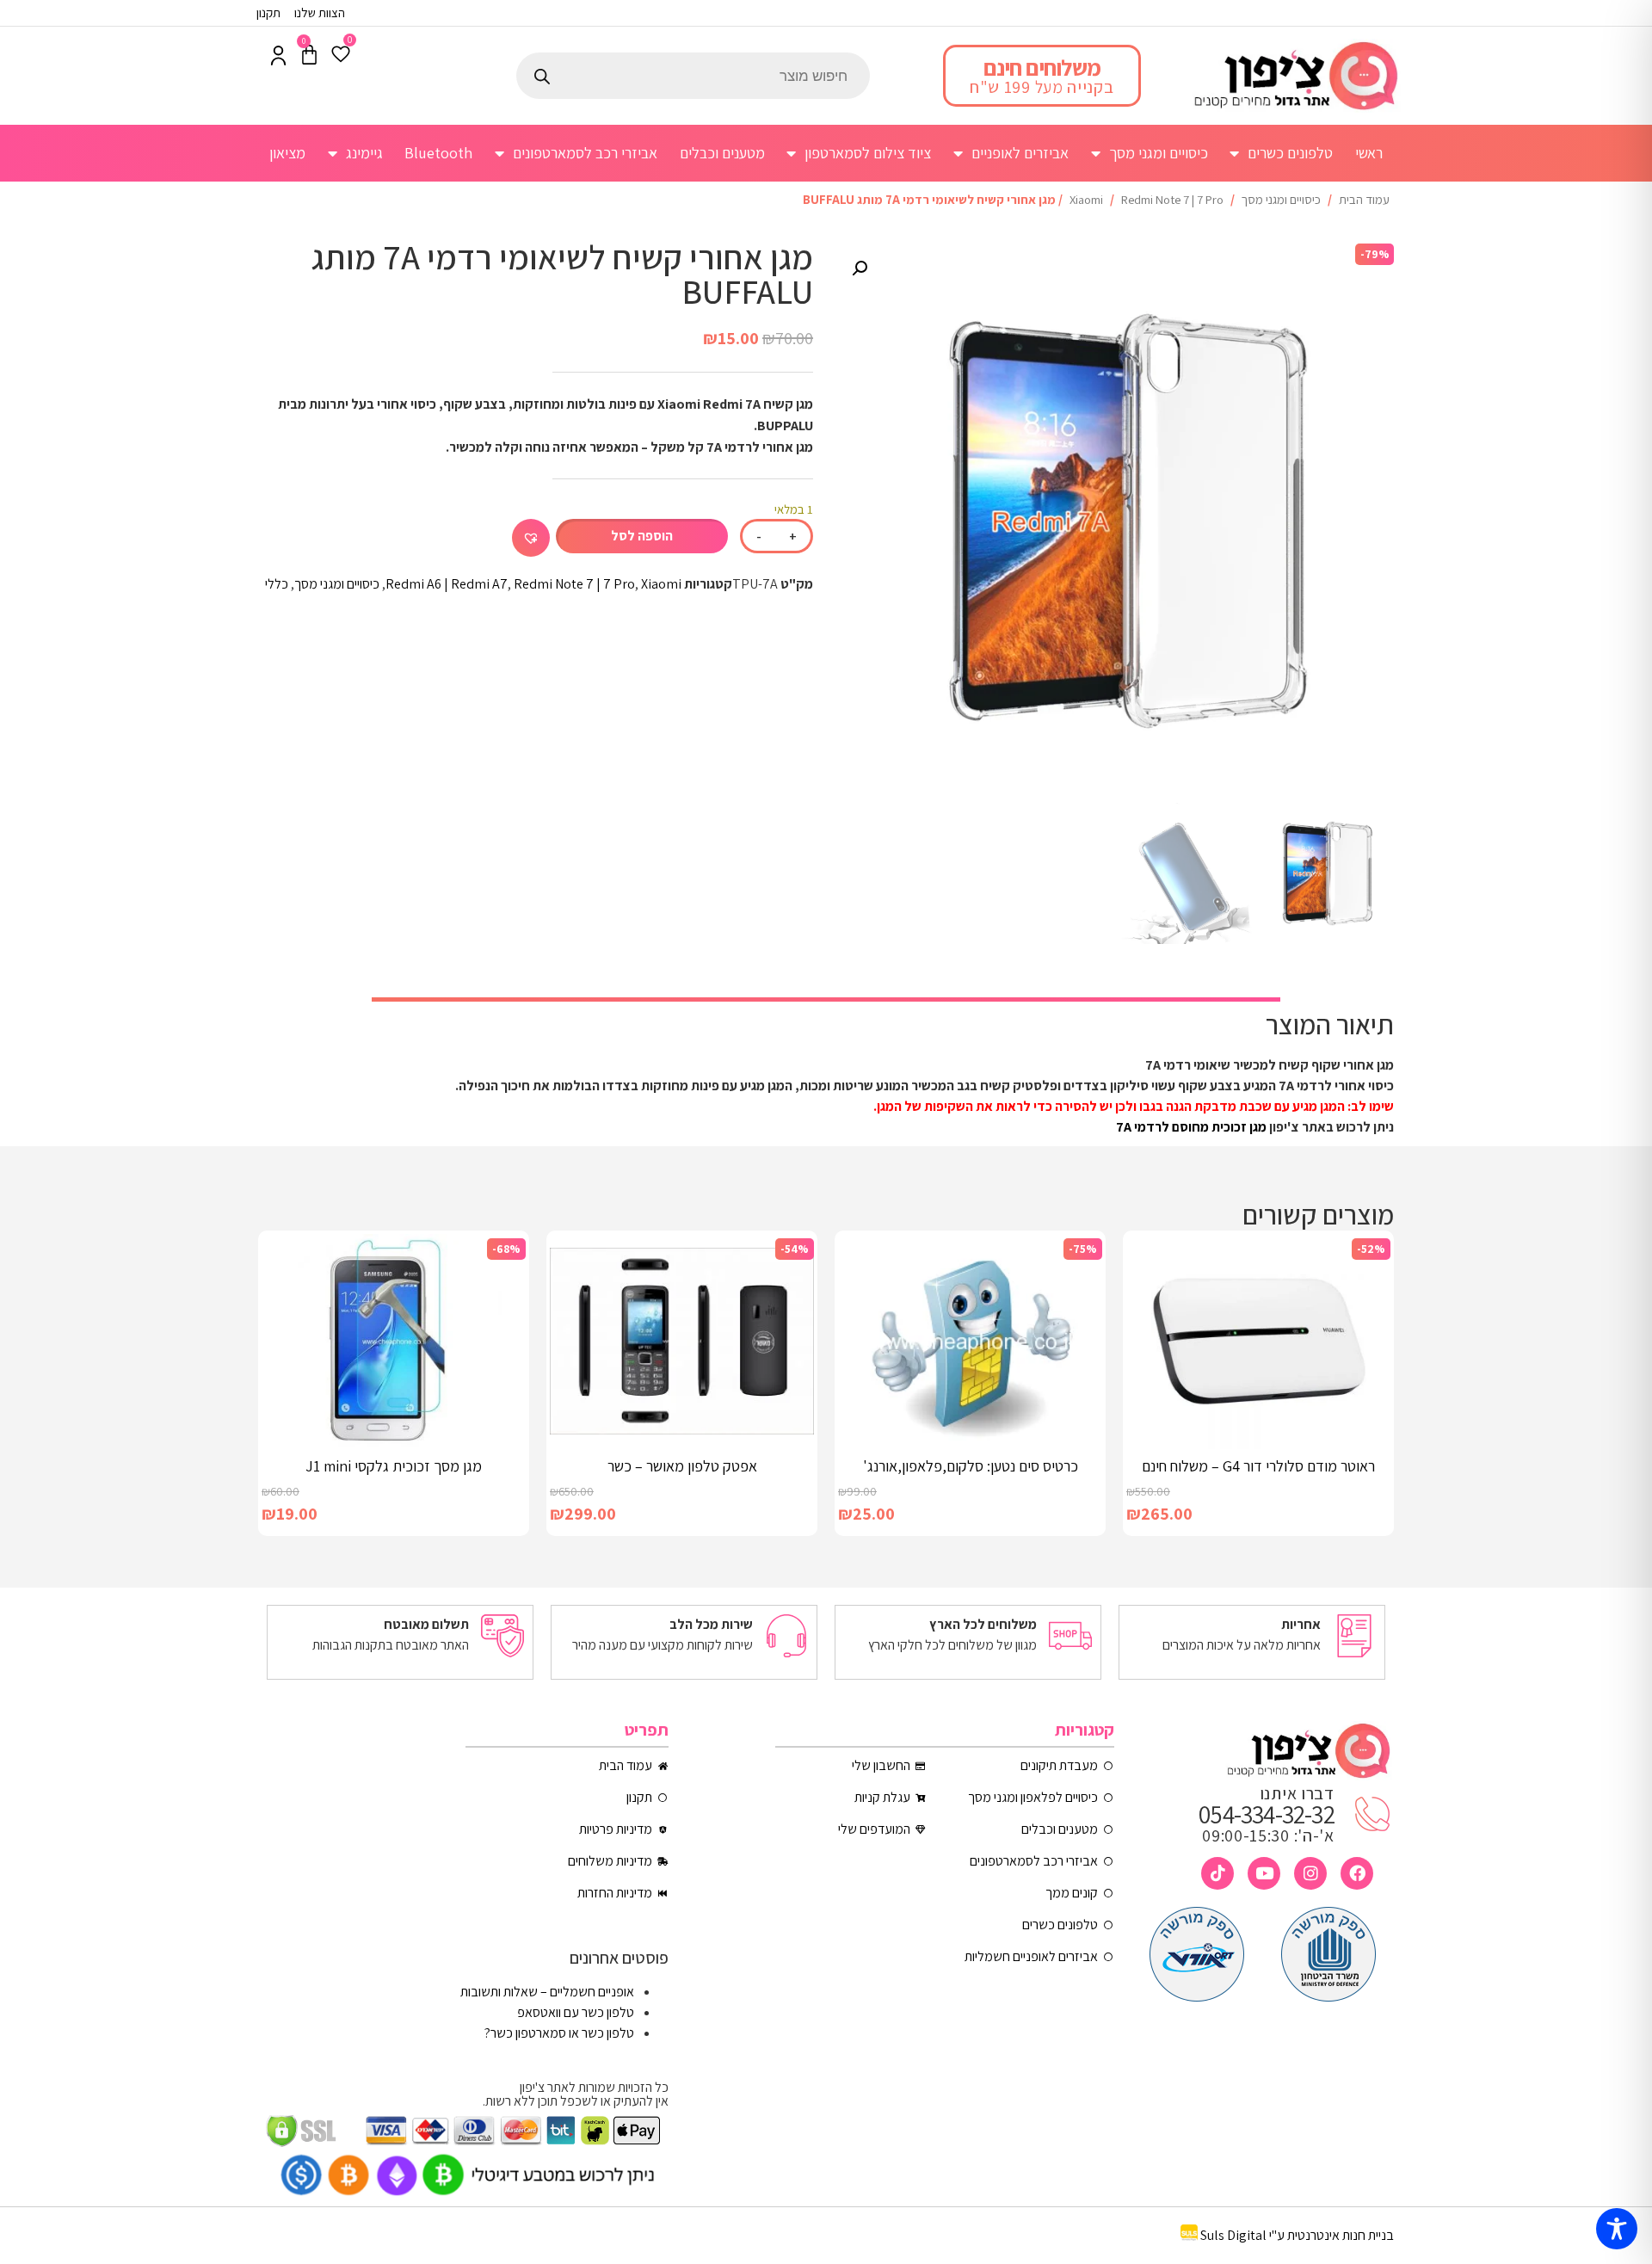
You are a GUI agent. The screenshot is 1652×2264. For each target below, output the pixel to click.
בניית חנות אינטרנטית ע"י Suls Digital (1297, 2236)
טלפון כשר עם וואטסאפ (576, 2012)
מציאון (287, 153)
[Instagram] (1310, 1873)
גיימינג (364, 153)
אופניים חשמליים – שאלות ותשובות (547, 1992)
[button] (860, 268)
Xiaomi (1086, 199)
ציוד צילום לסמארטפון (868, 153)
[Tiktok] (1217, 1873)
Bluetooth (438, 153)
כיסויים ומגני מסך (1159, 153)
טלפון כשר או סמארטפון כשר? (559, 2033)
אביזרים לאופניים (1020, 153)
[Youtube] (1264, 1873)
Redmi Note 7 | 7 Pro (1172, 199)
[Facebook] (1357, 1873)
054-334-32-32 (1267, 1814)
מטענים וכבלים (722, 153)
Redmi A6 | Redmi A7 (447, 584)
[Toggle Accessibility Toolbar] (1617, 2229)
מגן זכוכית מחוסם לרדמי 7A (1191, 1127)
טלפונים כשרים (1290, 153)
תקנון (268, 12)
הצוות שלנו (320, 12)
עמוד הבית (1364, 199)
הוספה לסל (642, 536)
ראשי (1369, 153)
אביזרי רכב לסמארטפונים (585, 153)
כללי (277, 584)
